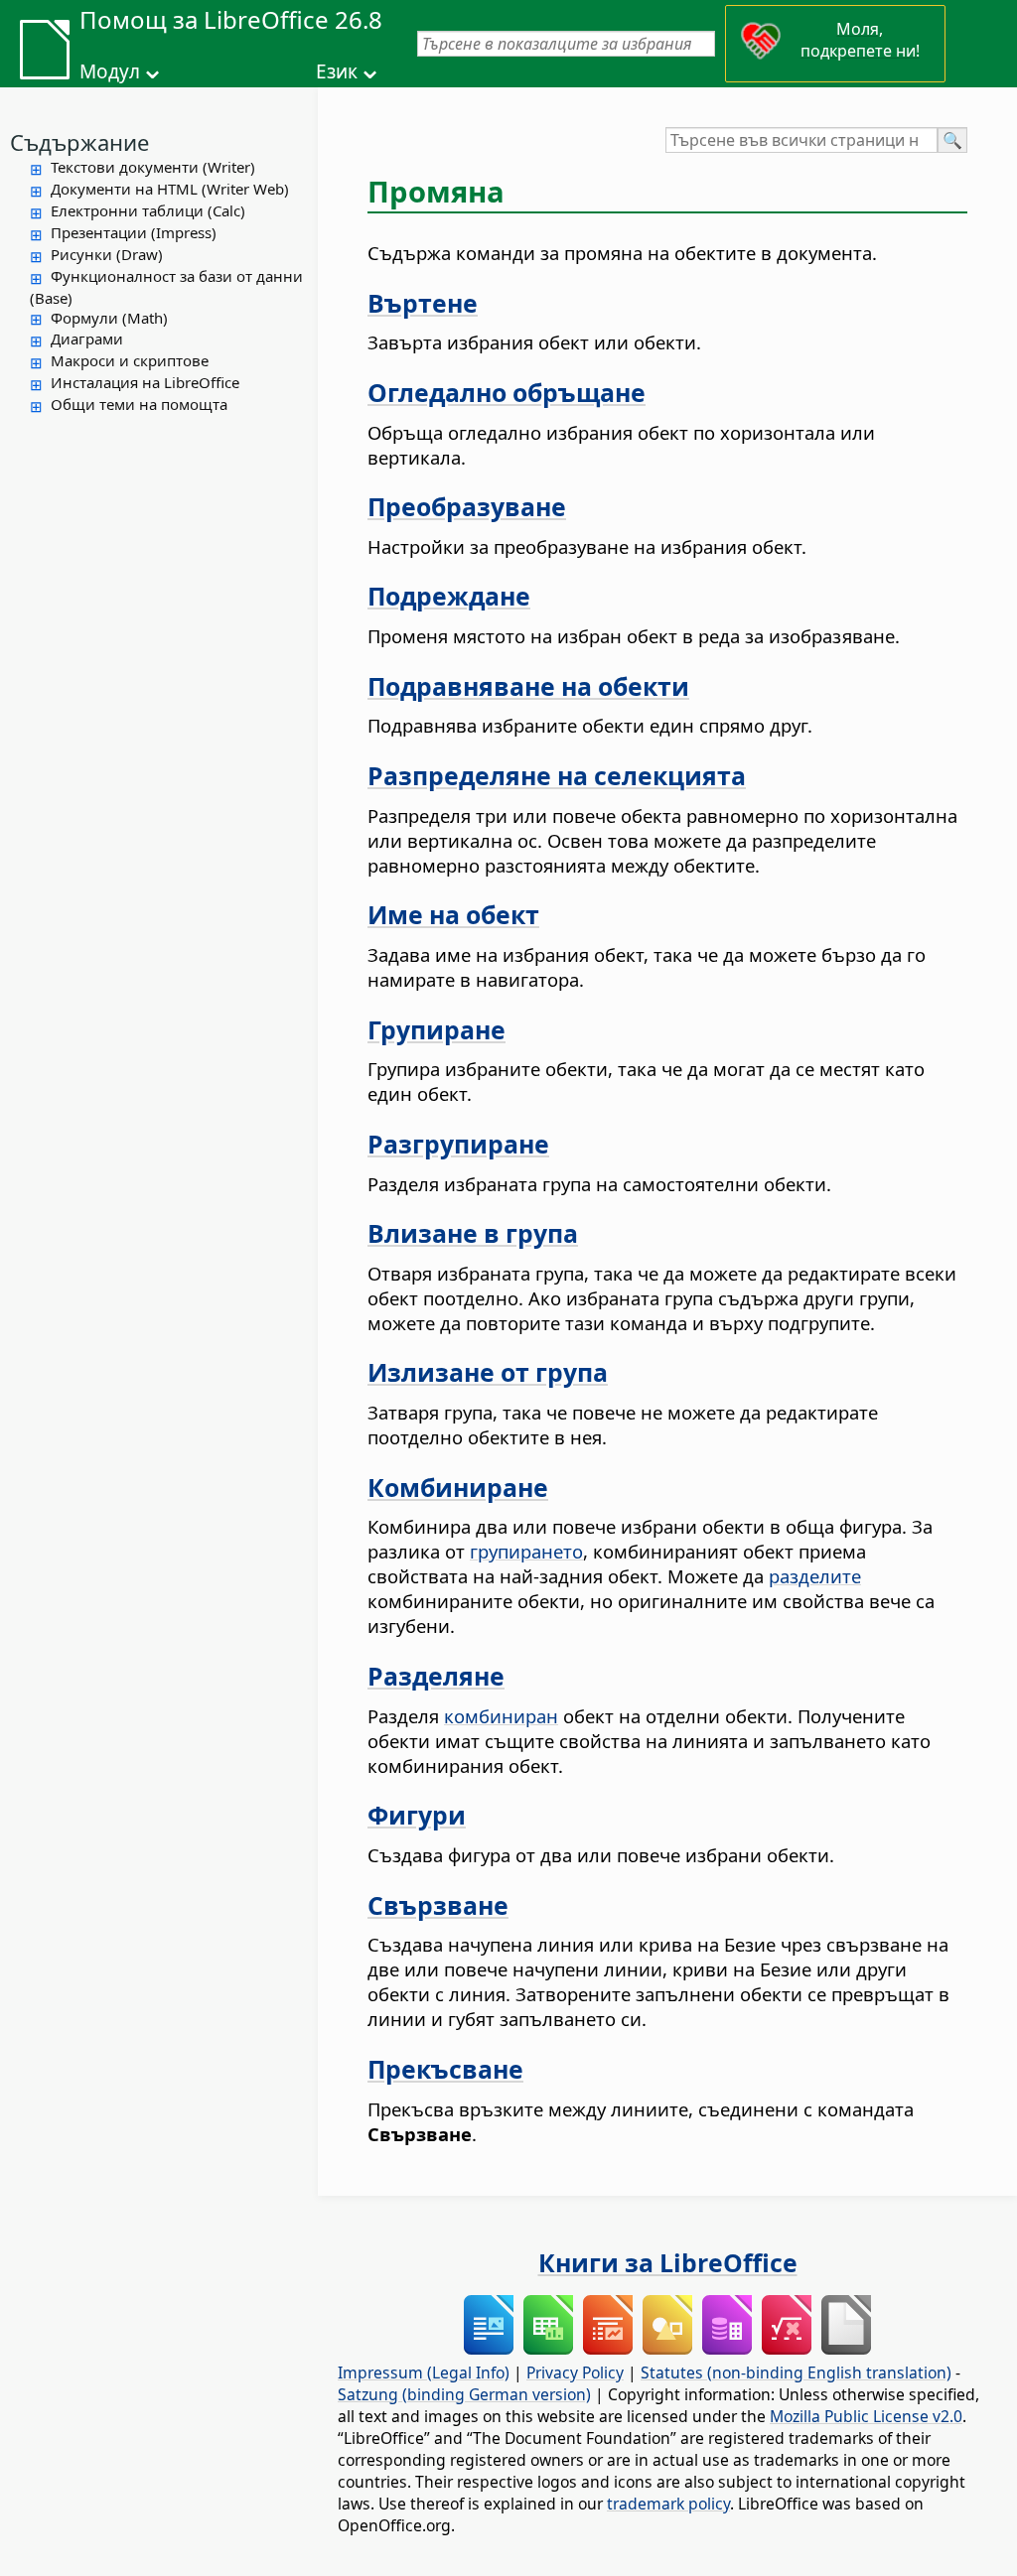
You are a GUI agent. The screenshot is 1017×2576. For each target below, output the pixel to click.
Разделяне (436, 1676)
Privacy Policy (575, 2373)
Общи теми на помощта (139, 404)
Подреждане (449, 596)
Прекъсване (445, 2069)
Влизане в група (473, 1233)
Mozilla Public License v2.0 (866, 2416)
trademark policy (668, 2504)
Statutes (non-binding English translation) (796, 2373)
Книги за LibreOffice (668, 2262)
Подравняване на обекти (528, 686)
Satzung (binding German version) (464, 2394)
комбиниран (501, 1716)
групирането (526, 1551)
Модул (110, 71)
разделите (815, 1576)
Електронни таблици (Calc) (148, 210)
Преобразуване (467, 506)
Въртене (423, 303)
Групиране (436, 1029)
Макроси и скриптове (130, 360)
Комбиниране (458, 1487)
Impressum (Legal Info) (424, 2373)
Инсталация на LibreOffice (145, 382)
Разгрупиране (458, 1144)
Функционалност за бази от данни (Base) (166, 287)
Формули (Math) (109, 318)
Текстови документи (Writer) (153, 167)
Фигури (417, 1815)
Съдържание (79, 142)
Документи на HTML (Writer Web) (170, 189)
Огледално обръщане (507, 392)
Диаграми (87, 339)
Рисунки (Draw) (107, 254)
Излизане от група (488, 1372)
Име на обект (453, 914)
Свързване (438, 1905)
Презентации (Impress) (134, 232)
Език (337, 71)
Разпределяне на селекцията (557, 775)
